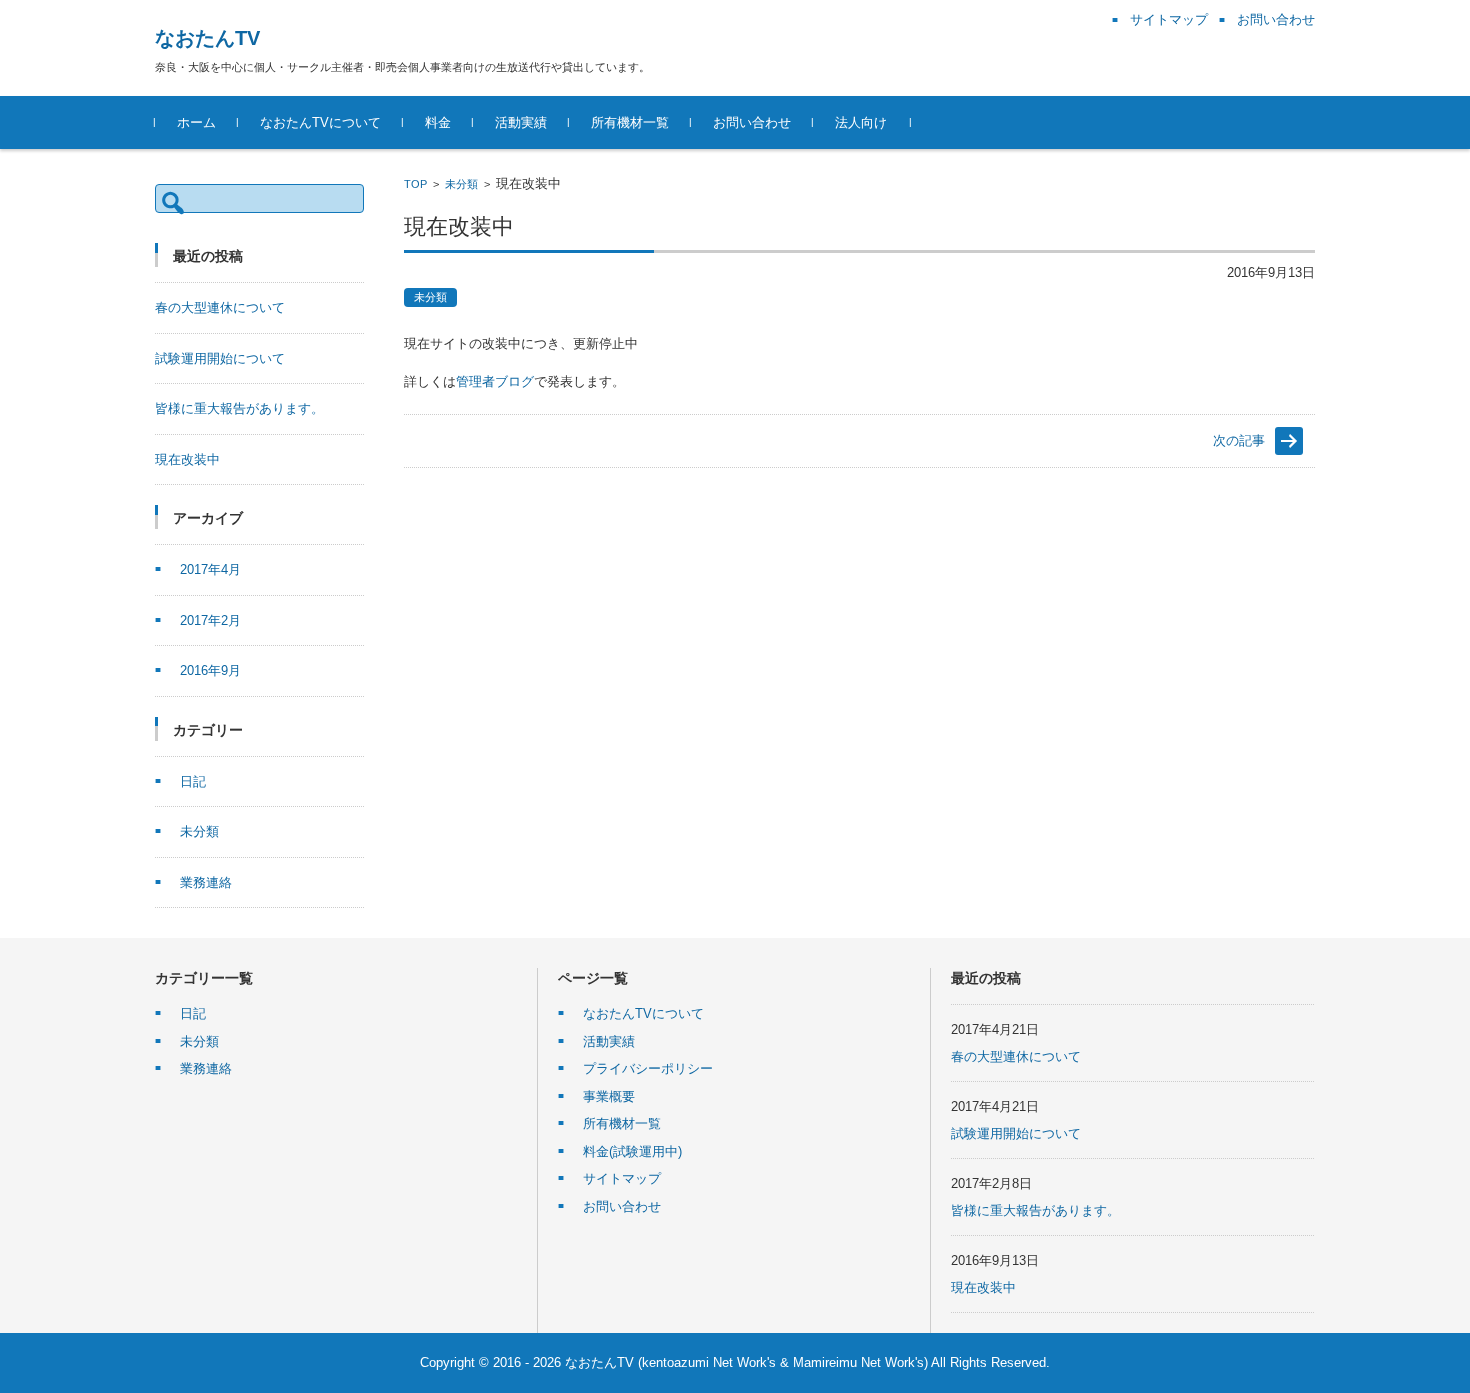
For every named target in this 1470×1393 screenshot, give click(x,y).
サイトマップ (622, 1178)
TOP (415, 184)
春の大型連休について (220, 307)
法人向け (861, 122)
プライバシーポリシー (648, 1068)
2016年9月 (210, 670)
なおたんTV (207, 38)
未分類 (461, 184)
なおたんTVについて (320, 122)
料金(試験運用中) (632, 1151)
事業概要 (609, 1096)
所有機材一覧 (630, 122)
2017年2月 (210, 620)
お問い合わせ (752, 122)
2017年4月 (210, 569)
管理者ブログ (495, 381)
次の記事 (1239, 440)
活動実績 (521, 122)
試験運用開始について (220, 358)
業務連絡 (206, 882)
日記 (193, 781)
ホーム (196, 122)
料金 (438, 122)
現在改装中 (187, 459)
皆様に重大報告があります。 (239, 408)
